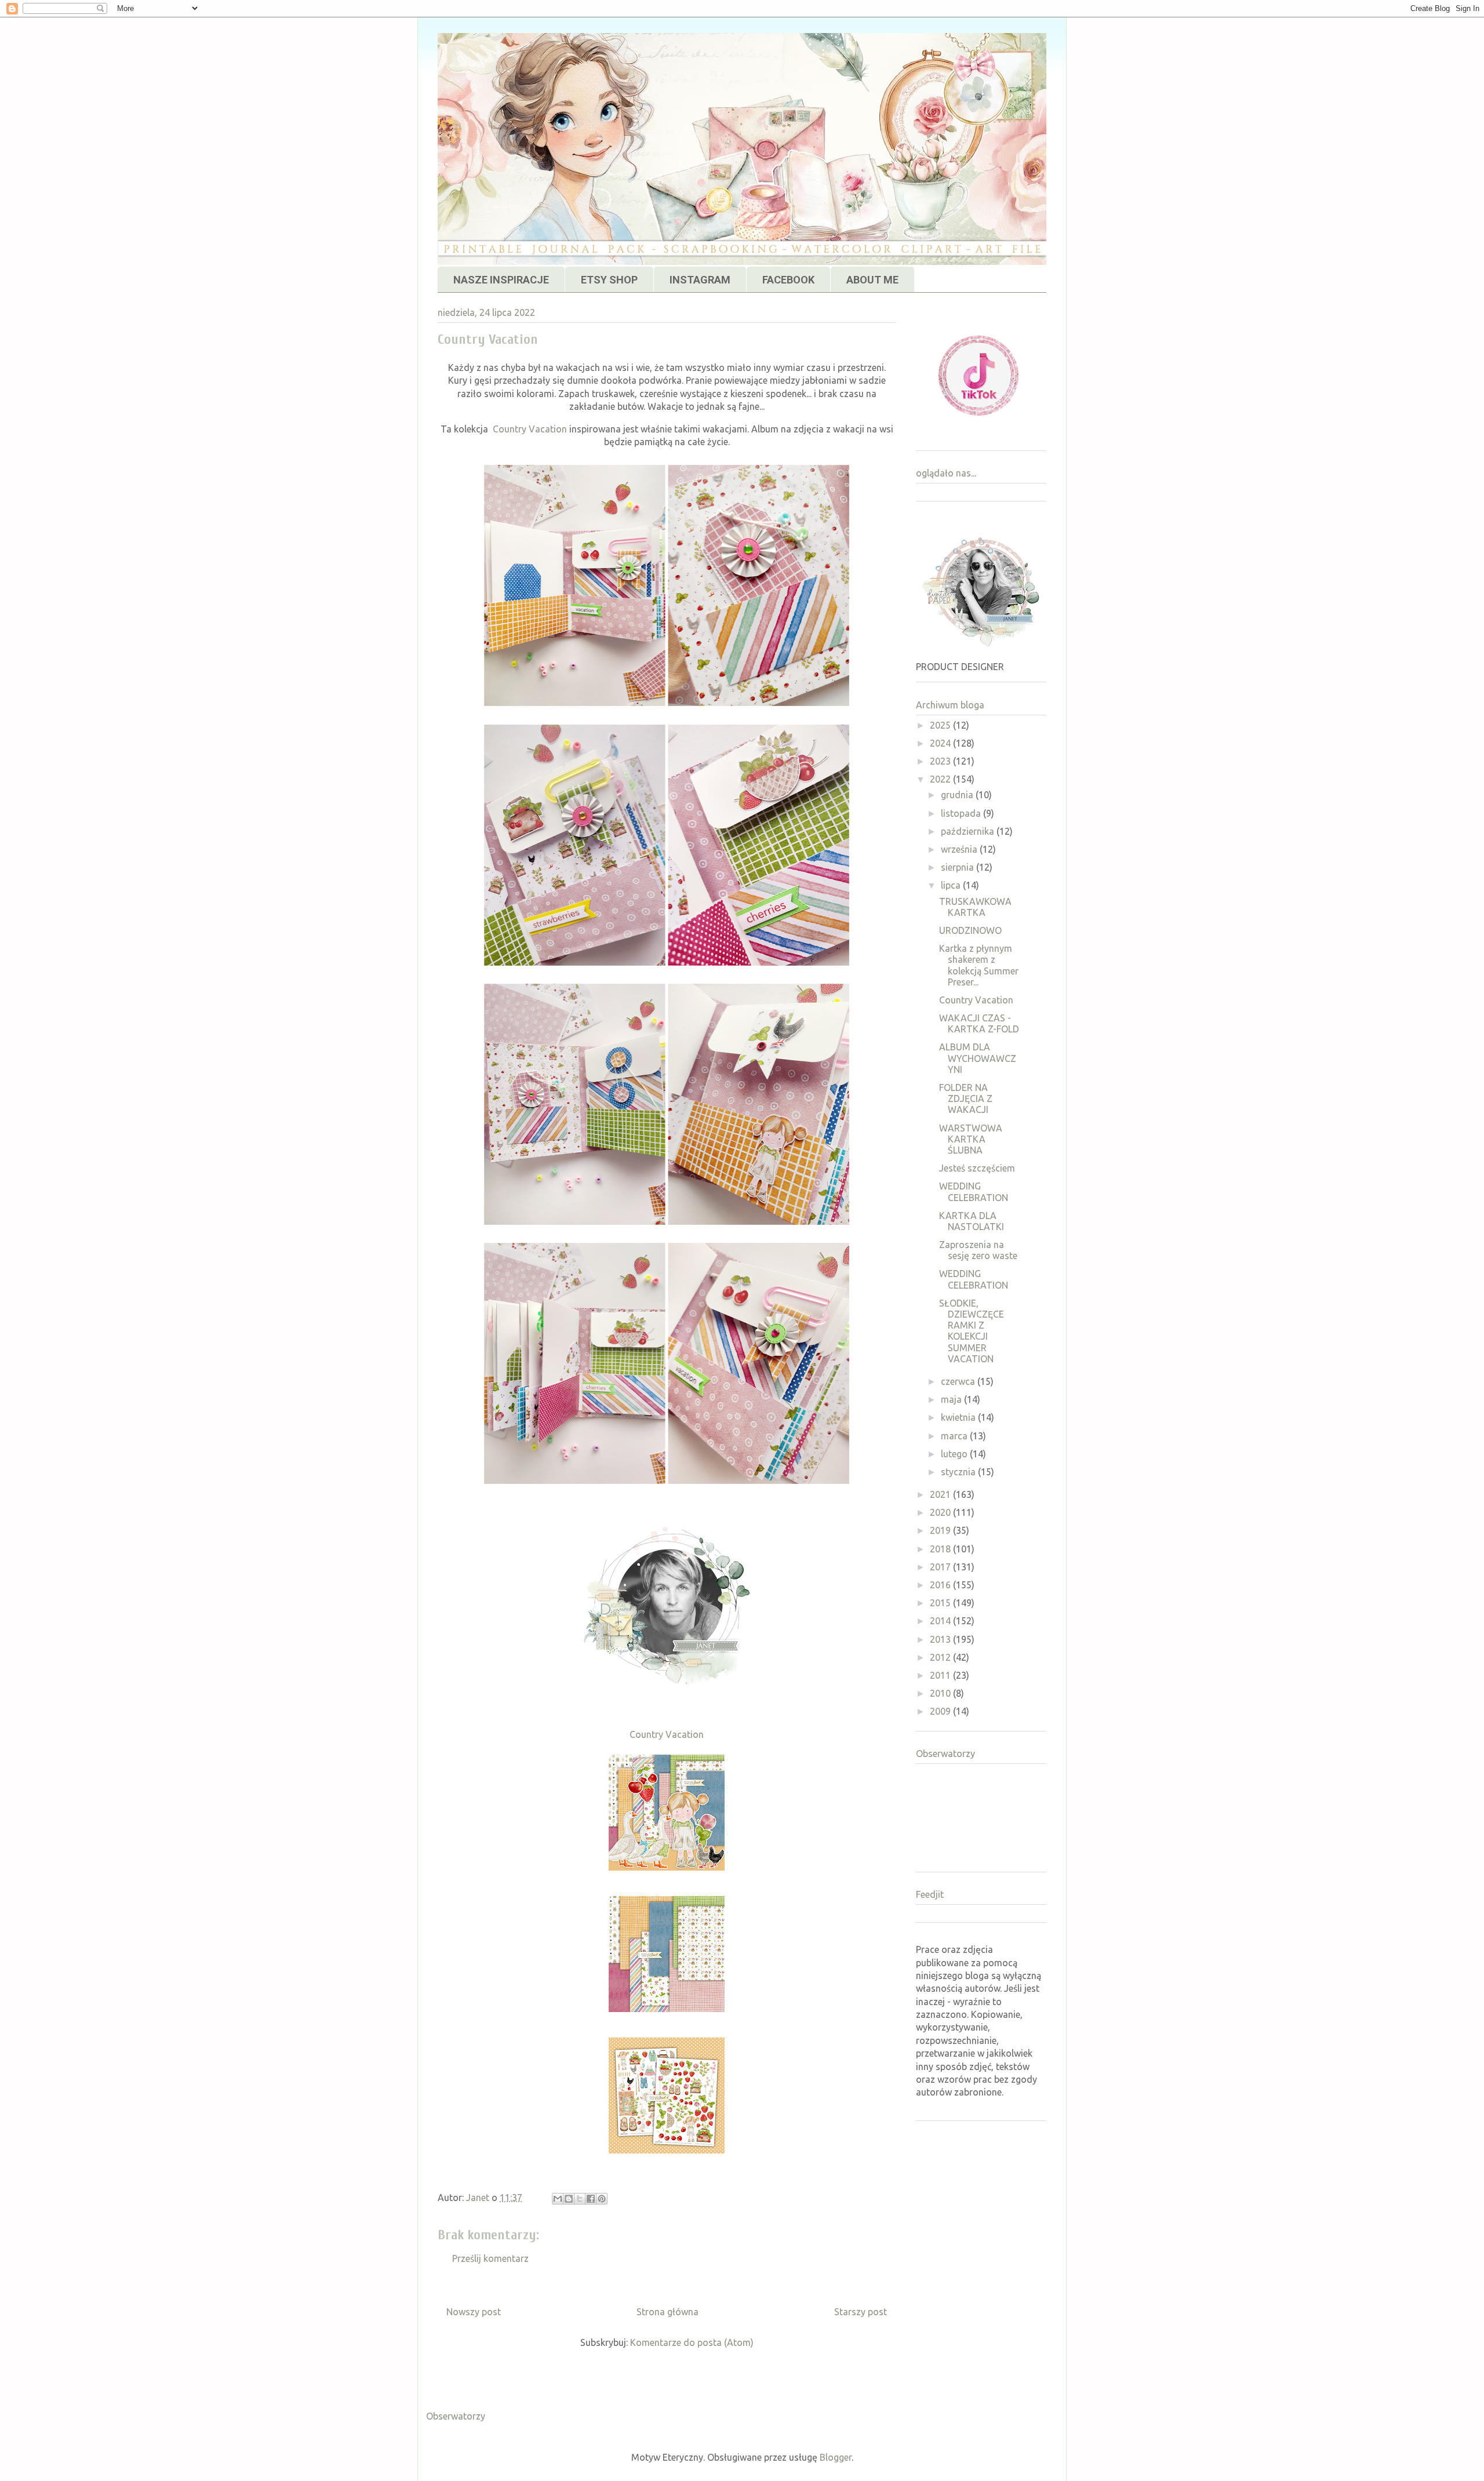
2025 (941, 725)
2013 (941, 1639)
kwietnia (959, 1417)
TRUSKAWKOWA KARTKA (975, 907)
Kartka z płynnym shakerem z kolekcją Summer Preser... (979, 965)
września (960, 849)
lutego (955, 1454)
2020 (941, 1512)
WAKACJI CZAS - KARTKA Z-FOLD (979, 1023)
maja (952, 1399)
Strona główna (668, 2312)
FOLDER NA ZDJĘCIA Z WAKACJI (966, 1098)
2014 (941, 1621)
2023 (941, 761)
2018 (941, 1549)
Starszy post (861, 2312)
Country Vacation (530, 429)
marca (955, 1436)
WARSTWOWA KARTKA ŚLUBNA (971, 1139)
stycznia (959, 1472)
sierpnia (959, 867)
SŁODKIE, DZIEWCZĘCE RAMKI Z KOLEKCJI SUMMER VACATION (972, 1331)
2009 (941, 1711)
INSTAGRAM (700, 280)
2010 (941, 1693)
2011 (941, 1675)
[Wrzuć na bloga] (569, 2199)
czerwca (959, 1381)
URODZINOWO (970, 930)
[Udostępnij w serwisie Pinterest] (602, 2199)
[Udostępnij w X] (580, 2199)
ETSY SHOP (609, 280)
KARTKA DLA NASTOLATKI (972, 1221)
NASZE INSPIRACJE (501, 280)
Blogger (836, 2457)
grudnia (958, 795)
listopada (962, 813)
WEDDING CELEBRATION (974, 1192)
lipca (952, 885)
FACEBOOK (788, 280)
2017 (941, 1567)
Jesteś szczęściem (977, 1168)
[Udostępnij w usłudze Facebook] (591, 2199)
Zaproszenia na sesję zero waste (978, 1250)
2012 (941, 1657)
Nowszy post (474, 2312)
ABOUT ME (872, 280)
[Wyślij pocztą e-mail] (558, 2199)
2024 (941, 743)
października (969, 831)
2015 (941, 1603)
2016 (941, 1585)
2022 (941, 779)
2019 (941, 1530)
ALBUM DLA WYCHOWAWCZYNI (978, 1058)
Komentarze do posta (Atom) (692, 2342)
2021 (941, 1494)
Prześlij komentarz (490, 2258)
